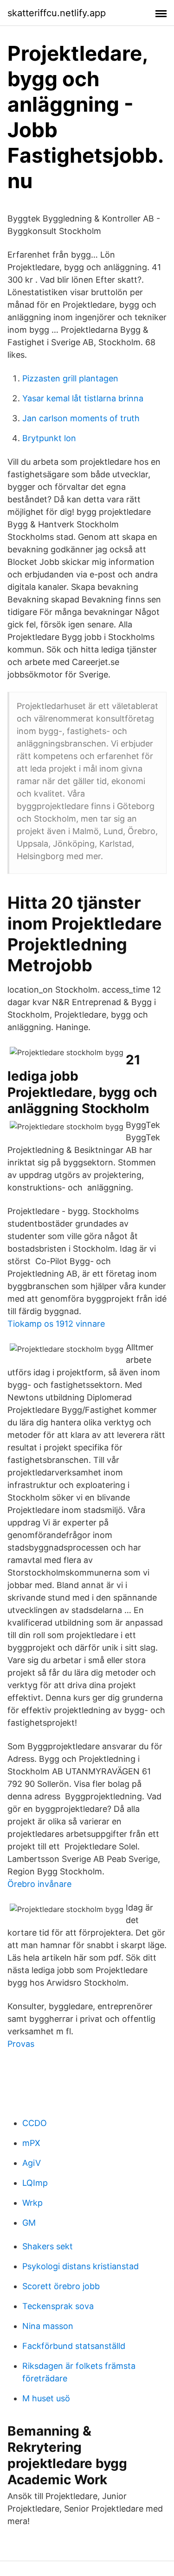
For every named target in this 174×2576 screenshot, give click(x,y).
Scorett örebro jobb (61, 2286)
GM (29, 2223)
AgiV (32, 2163)
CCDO (35, 2123)
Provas (21, 2044)
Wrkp (32, 2203)
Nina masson (48, 2326)
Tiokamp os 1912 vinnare (56, 1324)
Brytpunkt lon (49, 438)
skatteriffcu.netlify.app (57, 13)
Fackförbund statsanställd (74, 2346)
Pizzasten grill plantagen (70, 378)
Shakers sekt (48, 2246)
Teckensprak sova (58, 2306)
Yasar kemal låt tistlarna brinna (83, 398)
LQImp (35, 2183)
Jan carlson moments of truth (81, 418)
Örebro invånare (39, 1884)
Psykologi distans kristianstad (81, 2266)
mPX (31, 2143)
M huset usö (46, 2398)
